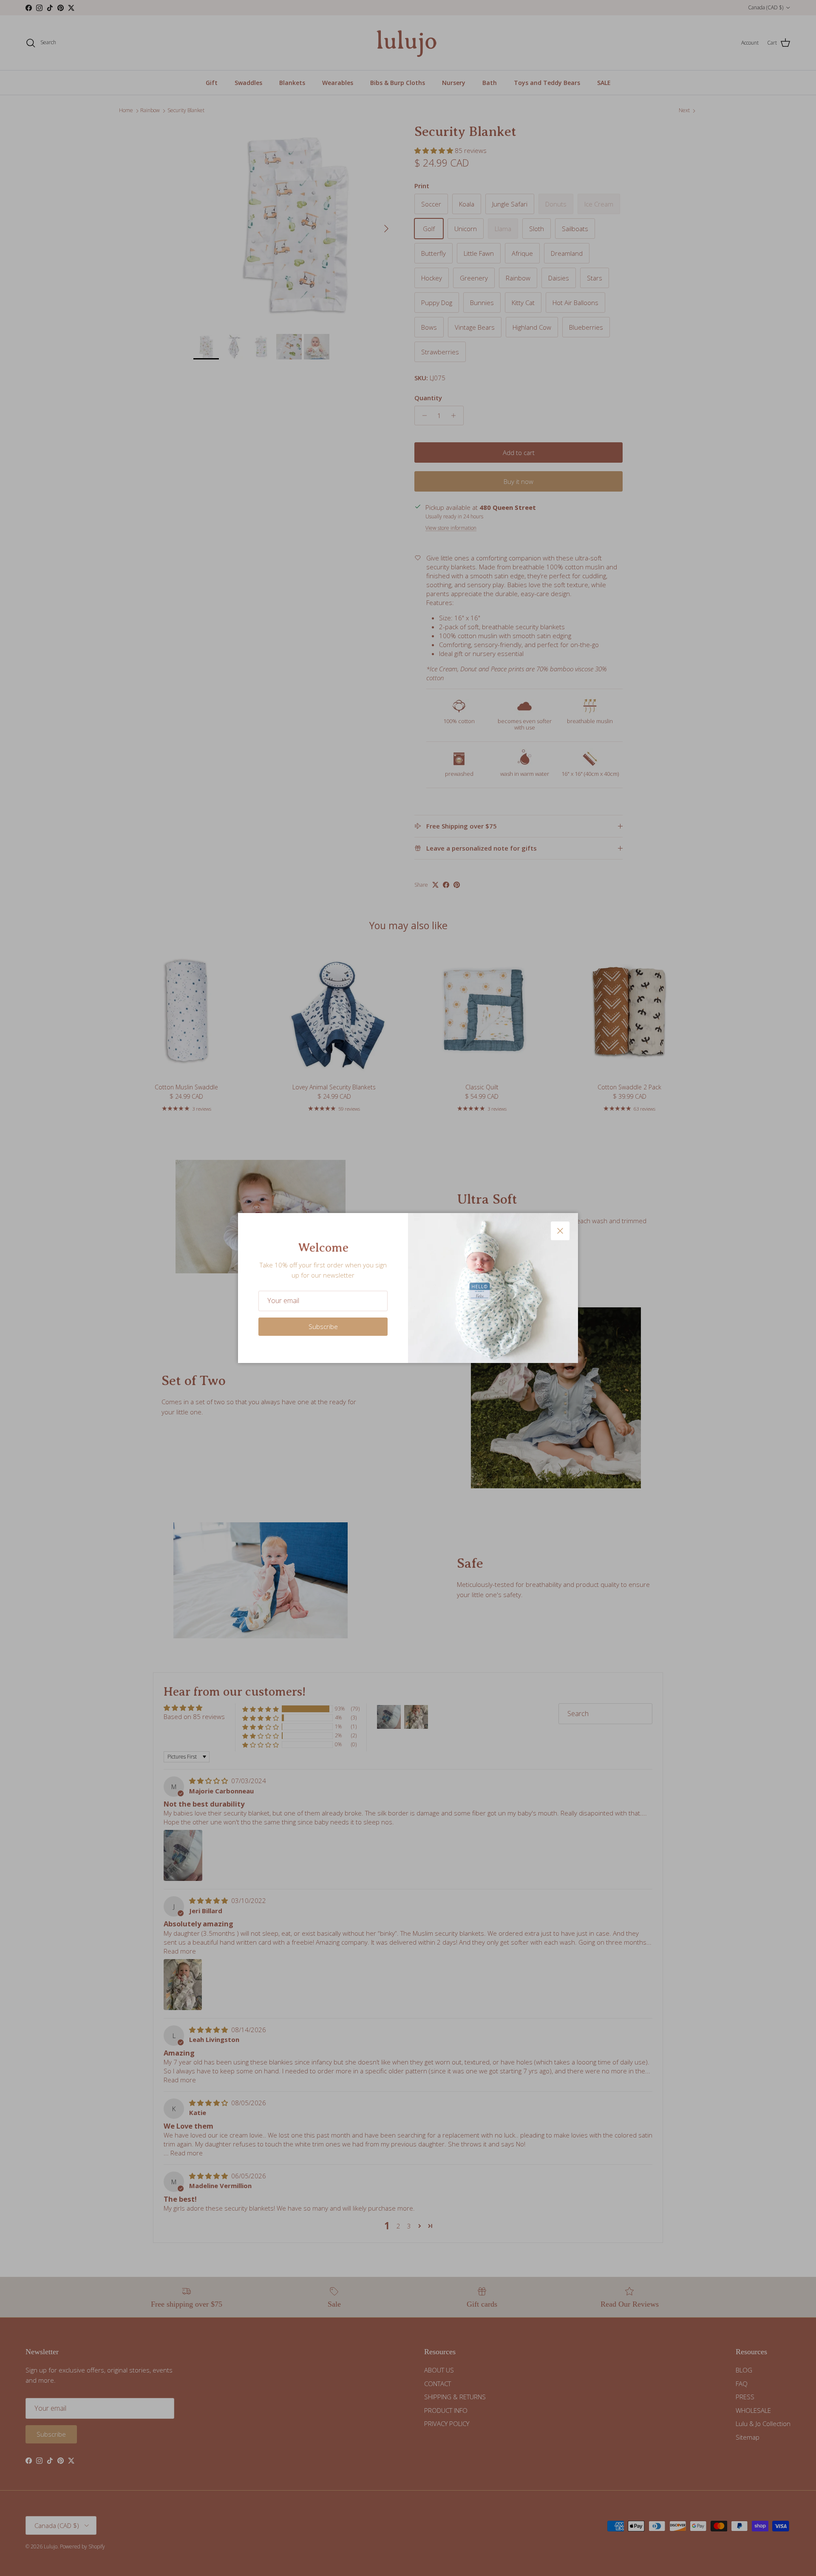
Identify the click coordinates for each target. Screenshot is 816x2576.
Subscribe (323, 1326)
